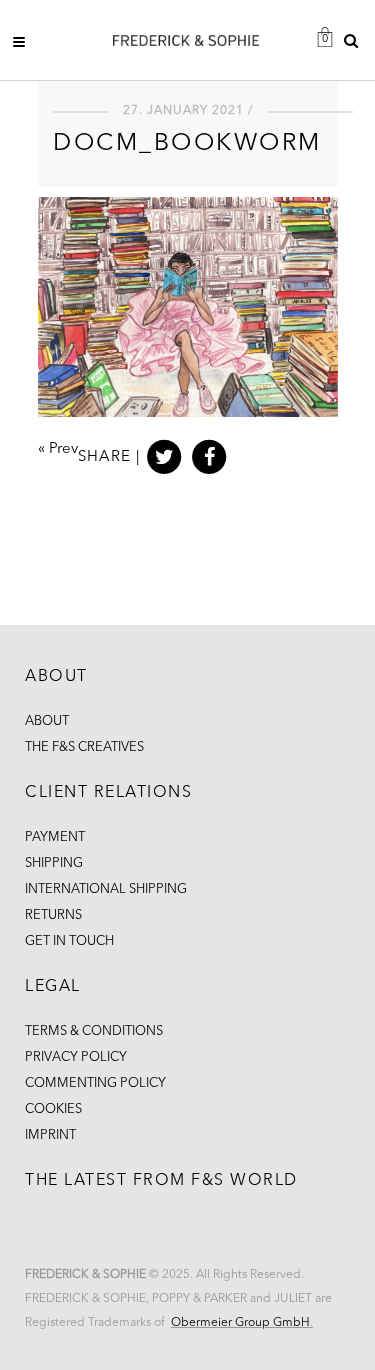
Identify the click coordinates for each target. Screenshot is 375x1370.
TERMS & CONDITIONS (94, 1031)
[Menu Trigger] (25, 41)
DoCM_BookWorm (187, 144)
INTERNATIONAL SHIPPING (106, 889)
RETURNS (53, 915)
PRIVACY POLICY (76, 1057)
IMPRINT (50, 1135)
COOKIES (53, 1109)
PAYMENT (55, 837)
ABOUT (47, 721)
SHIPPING (54, 863)
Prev (63, 449)
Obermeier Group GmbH (240, 1323)
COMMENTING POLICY (95, 1083)
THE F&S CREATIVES (84, 747)
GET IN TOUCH (69, 941)
